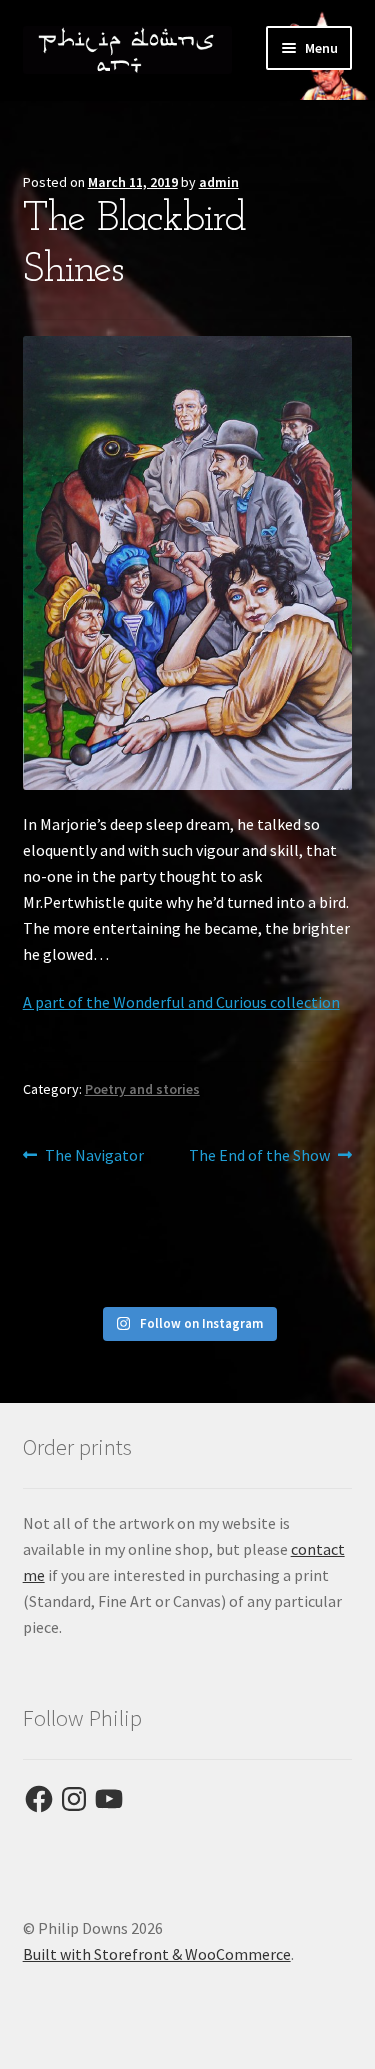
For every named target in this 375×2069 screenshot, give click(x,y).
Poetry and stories (142, 1089)
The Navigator (94, 1156)
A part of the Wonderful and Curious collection (181, 1002)
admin (219, 182)
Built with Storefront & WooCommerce (157, 1954)
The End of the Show (259, 1156)
